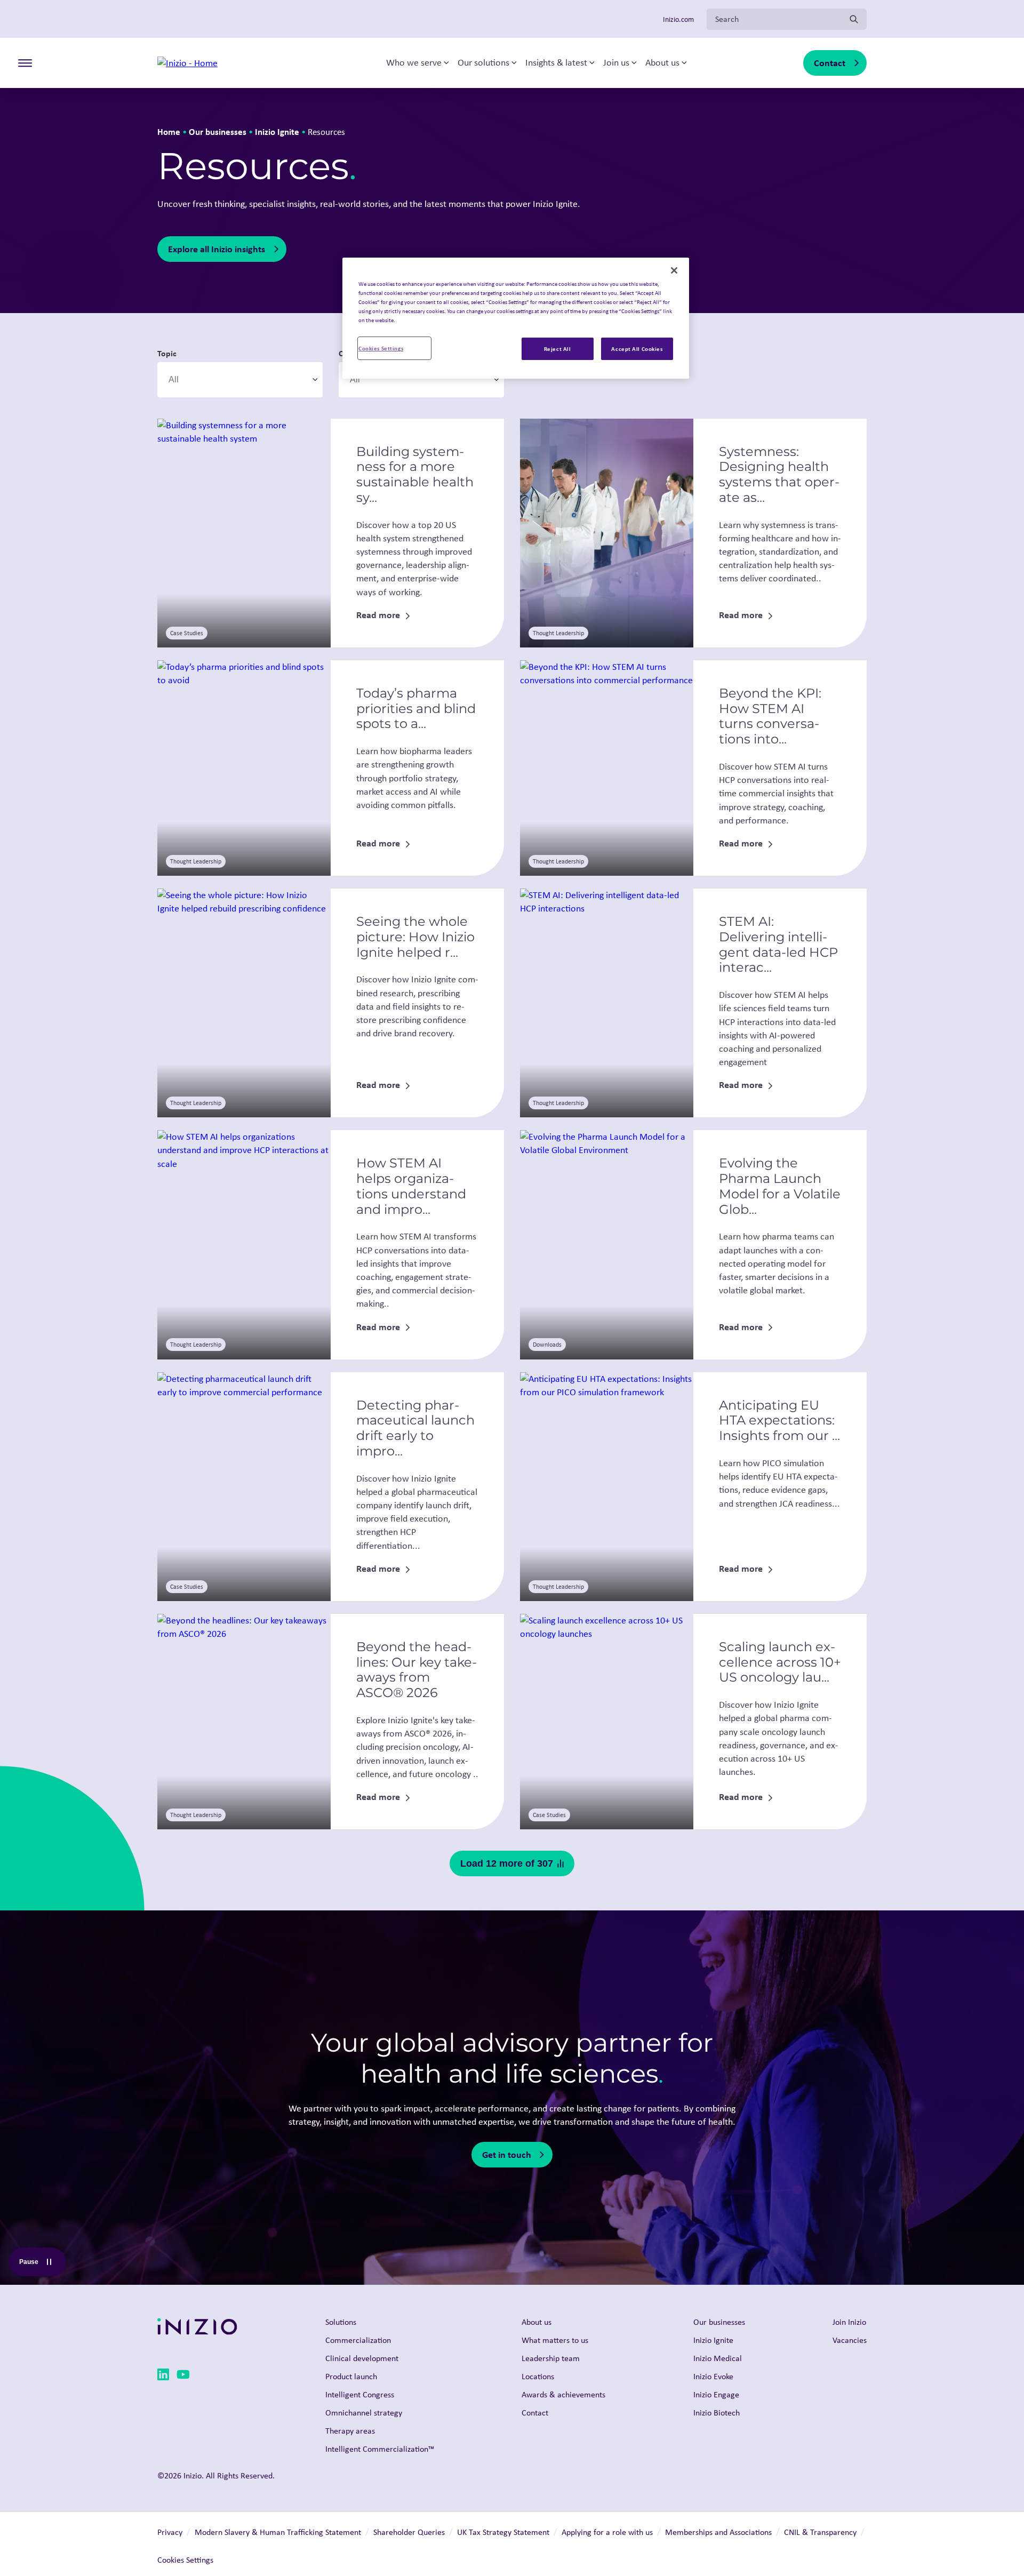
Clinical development (362, 2358)
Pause (42, 2264)
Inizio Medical (718, 2358)
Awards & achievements (563, 2394)
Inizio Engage (716, 2394)
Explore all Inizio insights (217, 249)
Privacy (170, 2532)
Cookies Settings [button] (185, 2560)
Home (169, 131)
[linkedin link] (163, 2376)
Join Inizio (849, 2322)
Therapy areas (350, 2431)
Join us (616, 63)
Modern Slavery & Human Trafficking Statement (278, 2532)
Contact (830, 63)
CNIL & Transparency (820, 2532)
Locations (538, 2376)
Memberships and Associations (718, 2532)
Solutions (341, 2322)
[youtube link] (183, 2376)
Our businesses (218, 131)
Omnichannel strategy (364, 2413)
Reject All (558, 349)
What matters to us (555, 2340)
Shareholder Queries (409, 2532)
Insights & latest (556, 63)
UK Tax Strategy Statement (503, 2532)
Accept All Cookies (637, 349)
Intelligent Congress (360, 2394)
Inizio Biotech (717, 2413)
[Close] (674, 270)
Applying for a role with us (607, 2532)
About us (662, 63)
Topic (167, 353)
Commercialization (358, 2340)
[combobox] (240, 380)
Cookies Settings (381, 348)
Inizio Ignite (277, 131)
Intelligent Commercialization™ (380, 2449)
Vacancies (850, 2340)
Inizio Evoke (713, 2376)
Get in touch (507, 2154)
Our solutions (483, 63)
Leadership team (551, 2358)
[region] (516, 318)
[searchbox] (219, 380)
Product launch (351, 2376)
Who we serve (414, 63)
